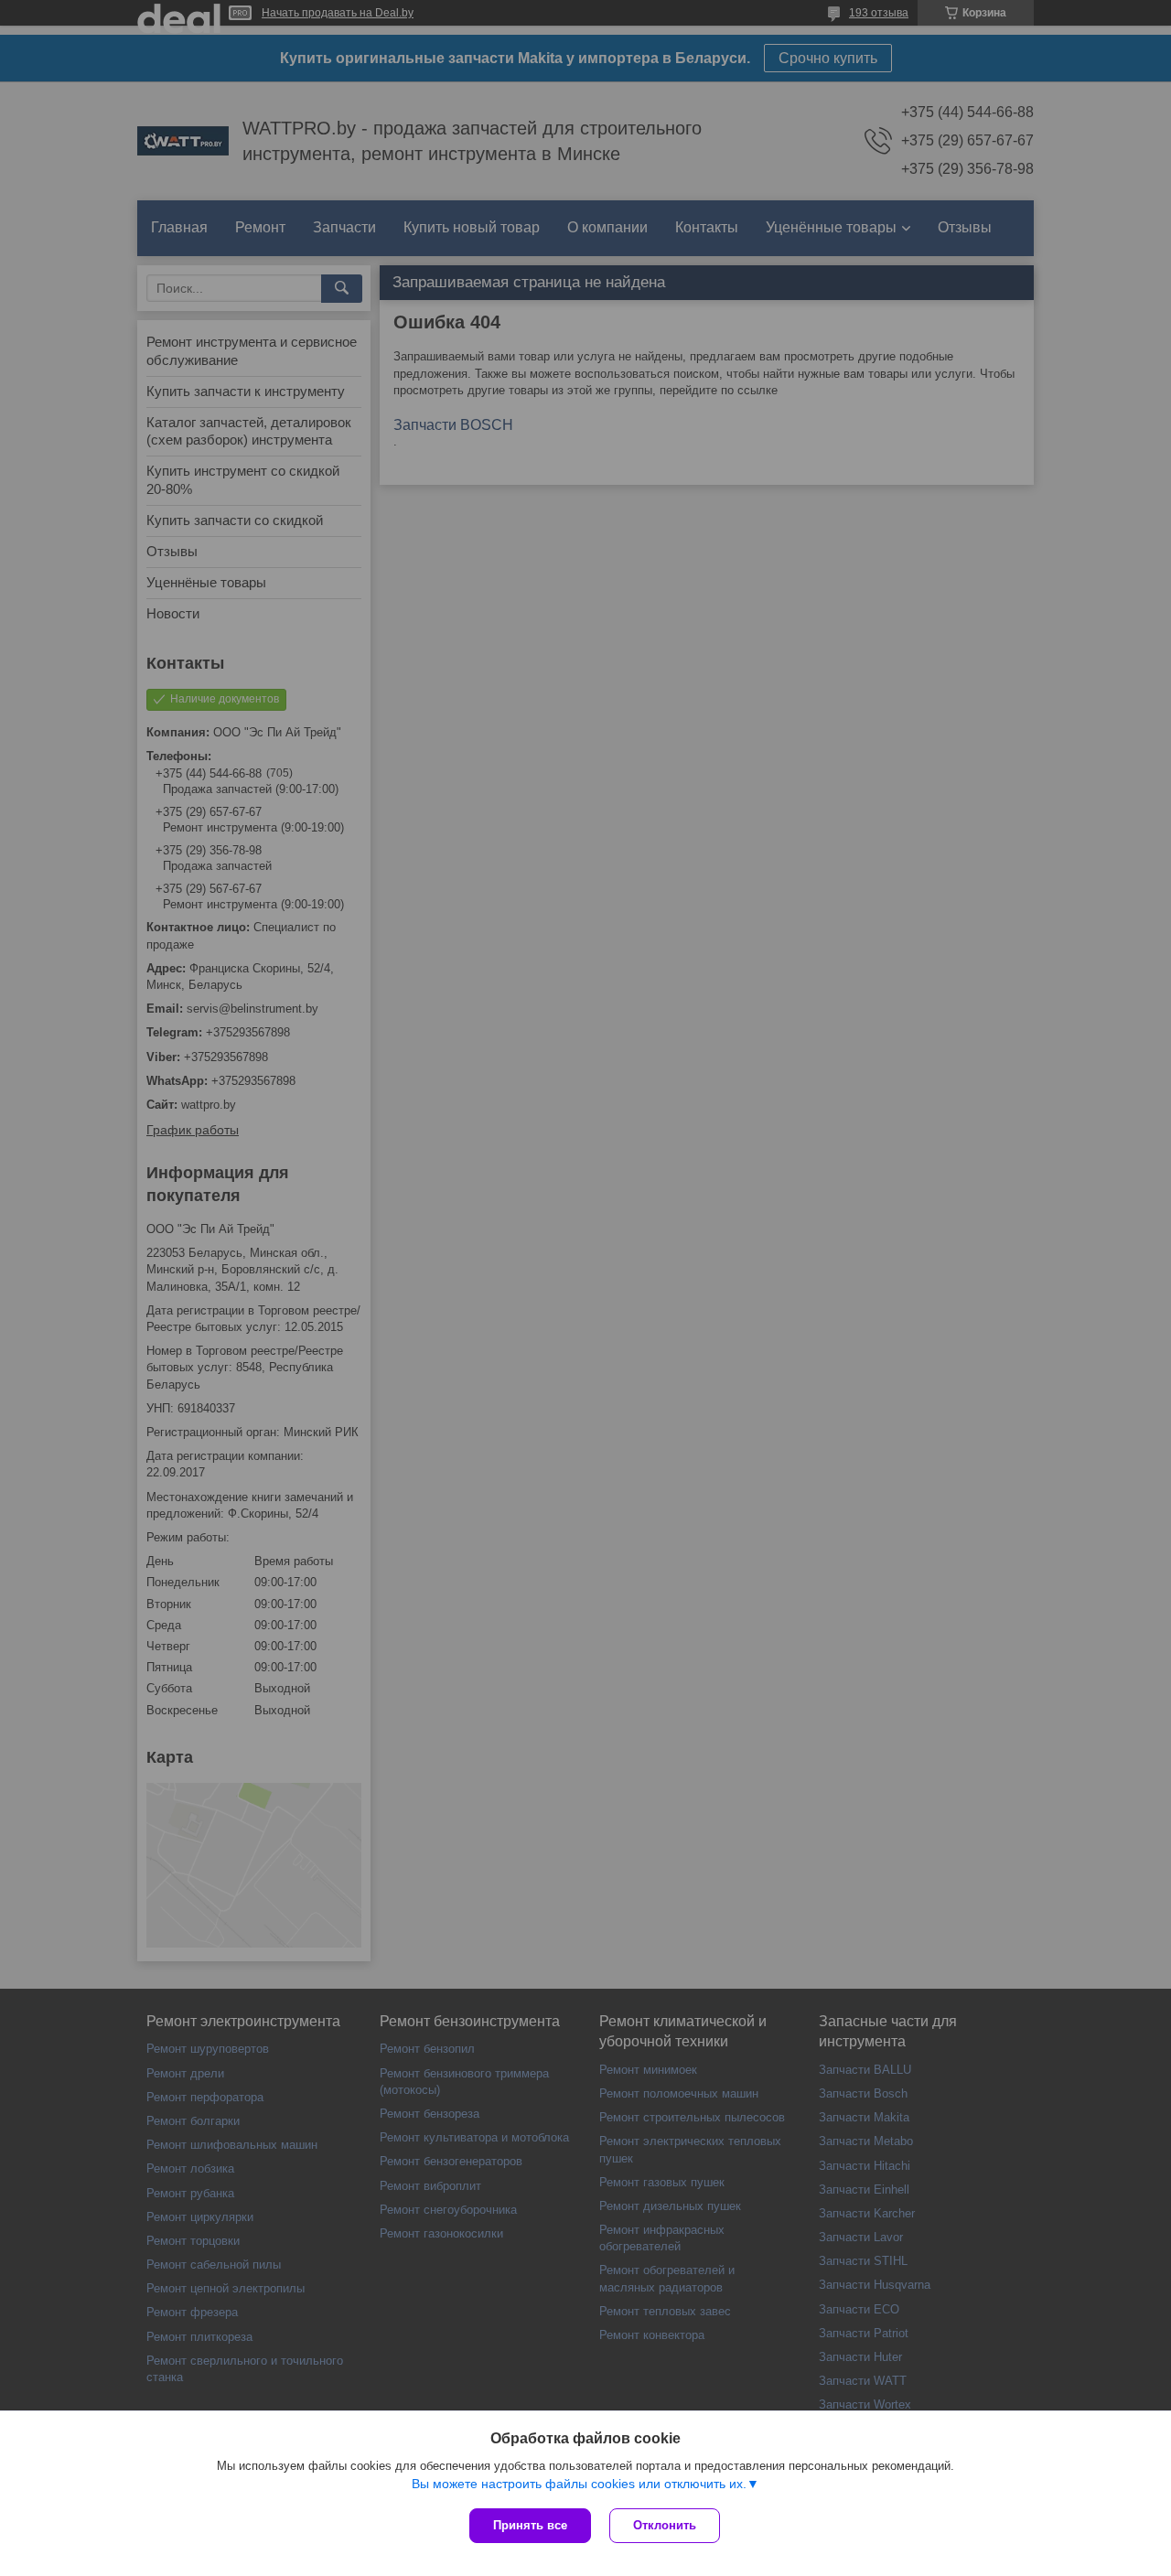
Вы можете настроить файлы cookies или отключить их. (579, 2484)
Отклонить (665, 2525)
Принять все (530, 2525)
